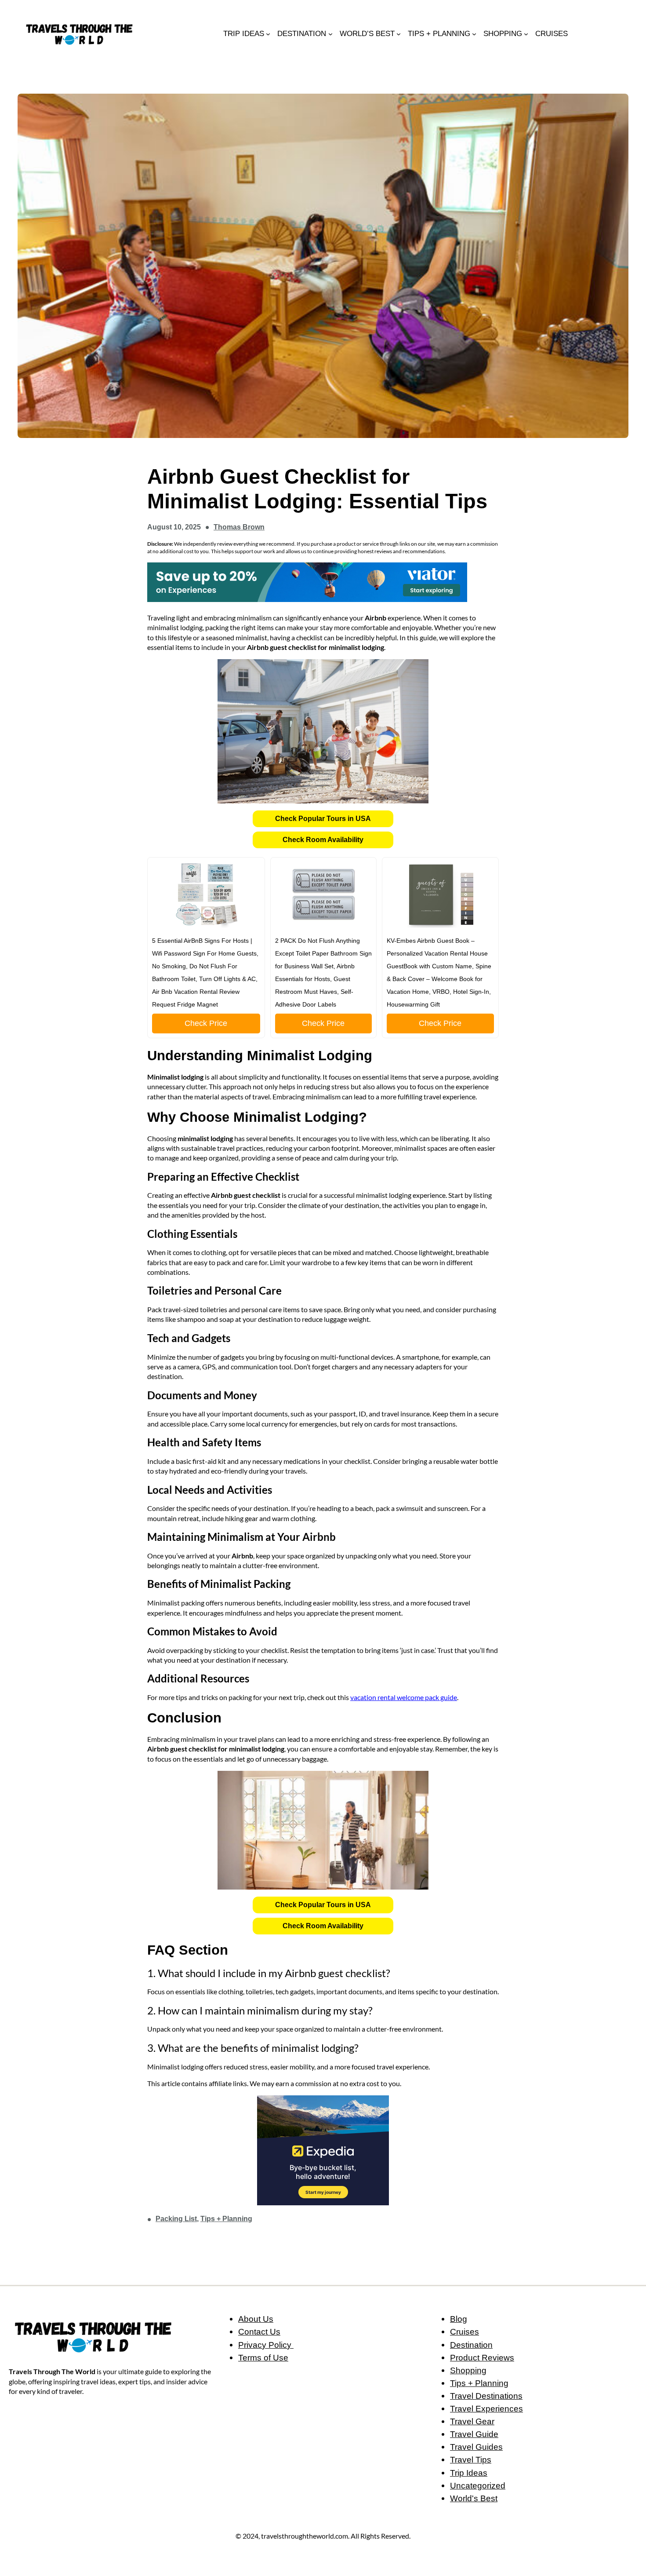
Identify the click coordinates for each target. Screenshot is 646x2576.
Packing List (176, 2219)
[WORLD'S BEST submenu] (399, 33)
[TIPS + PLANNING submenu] (474, 33)
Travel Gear (472, 2421)
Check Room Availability (323, 840)
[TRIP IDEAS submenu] (268, 33)
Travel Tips (471, 2459)
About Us (256, 2319)
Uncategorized (478, 2485)
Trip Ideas (469, 2473)
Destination (471, 2345)
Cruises (465, 2332)
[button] (323, 819)
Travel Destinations (486, 2396)
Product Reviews (482, 2357)
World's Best (474, 2498)
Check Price (206, 1023)
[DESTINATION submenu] (330, 33)
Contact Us (259, 2332)
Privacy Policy (266, 2345)
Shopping (468, 2370)
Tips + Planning (226, 2219)
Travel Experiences (486, 2408)
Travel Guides (476, 2447)
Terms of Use (263, 2357)
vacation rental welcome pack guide (404, 1697)
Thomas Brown (239, 527)
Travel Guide (474, 2434)
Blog (459, 2319)
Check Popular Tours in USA (323, 819)
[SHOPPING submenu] (526, 33)
